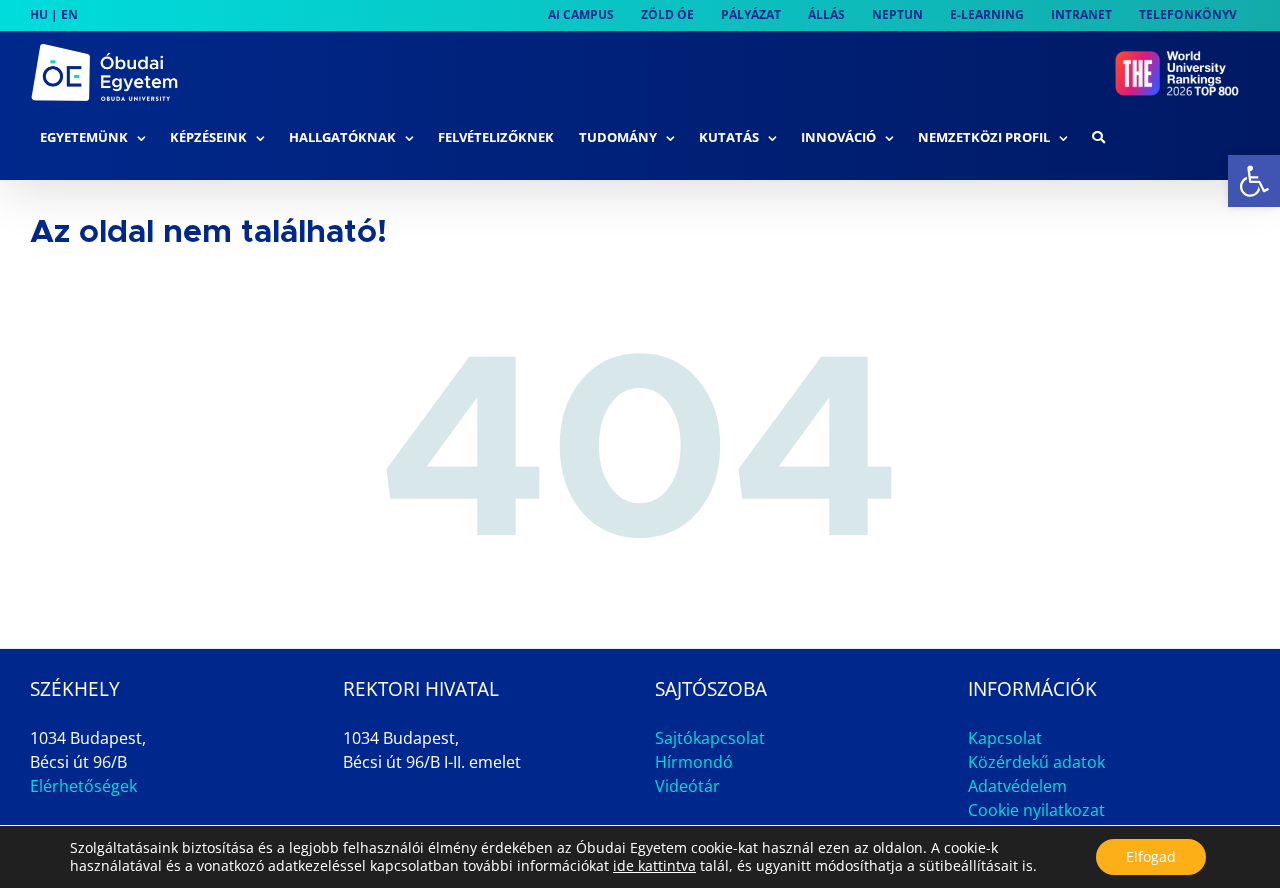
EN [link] (69, 14)
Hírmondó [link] (694, 762)
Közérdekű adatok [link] (1036, 762)
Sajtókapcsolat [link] (710, 738)
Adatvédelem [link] (1017, 786)
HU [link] (39, 14)
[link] (1254, 181)
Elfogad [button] (1151, 856)
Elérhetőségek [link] (83, 786)
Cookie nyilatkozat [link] (1036, 810)
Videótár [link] (687, 786)
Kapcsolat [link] (1005, 738)
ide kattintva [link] (654, 865)
